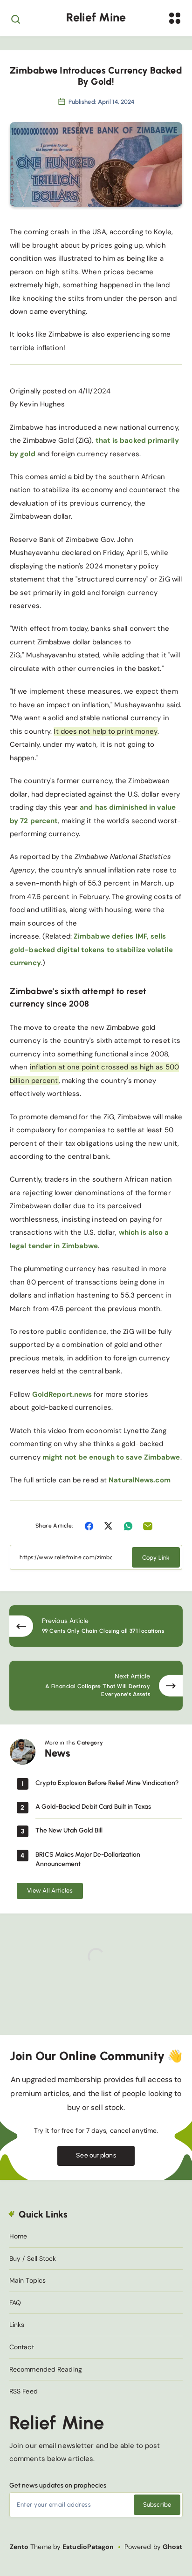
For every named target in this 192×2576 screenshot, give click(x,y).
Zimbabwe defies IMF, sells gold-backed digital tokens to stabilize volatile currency (91, 950)
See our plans (96, 2155)
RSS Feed (24, 2391)
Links (17, 2325)
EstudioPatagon (88, 2547)
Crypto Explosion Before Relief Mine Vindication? (107, 1783)
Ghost (173, 2547)
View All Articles (50, 1890)
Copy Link (156, 1558)
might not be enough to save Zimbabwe (111, 1457)
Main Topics (27, 2280)
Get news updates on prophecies (58, 2485)
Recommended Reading (46, 2369)
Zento (19, 2547)
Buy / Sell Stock (33, 2258)
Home (18, 2236)
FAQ (15, 2303)
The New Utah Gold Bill (69, 1830)
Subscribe (157, 2505)
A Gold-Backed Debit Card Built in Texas (93, 1807)
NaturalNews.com (140, 1480)
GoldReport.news (62, 1394)
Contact (22, 2347)
